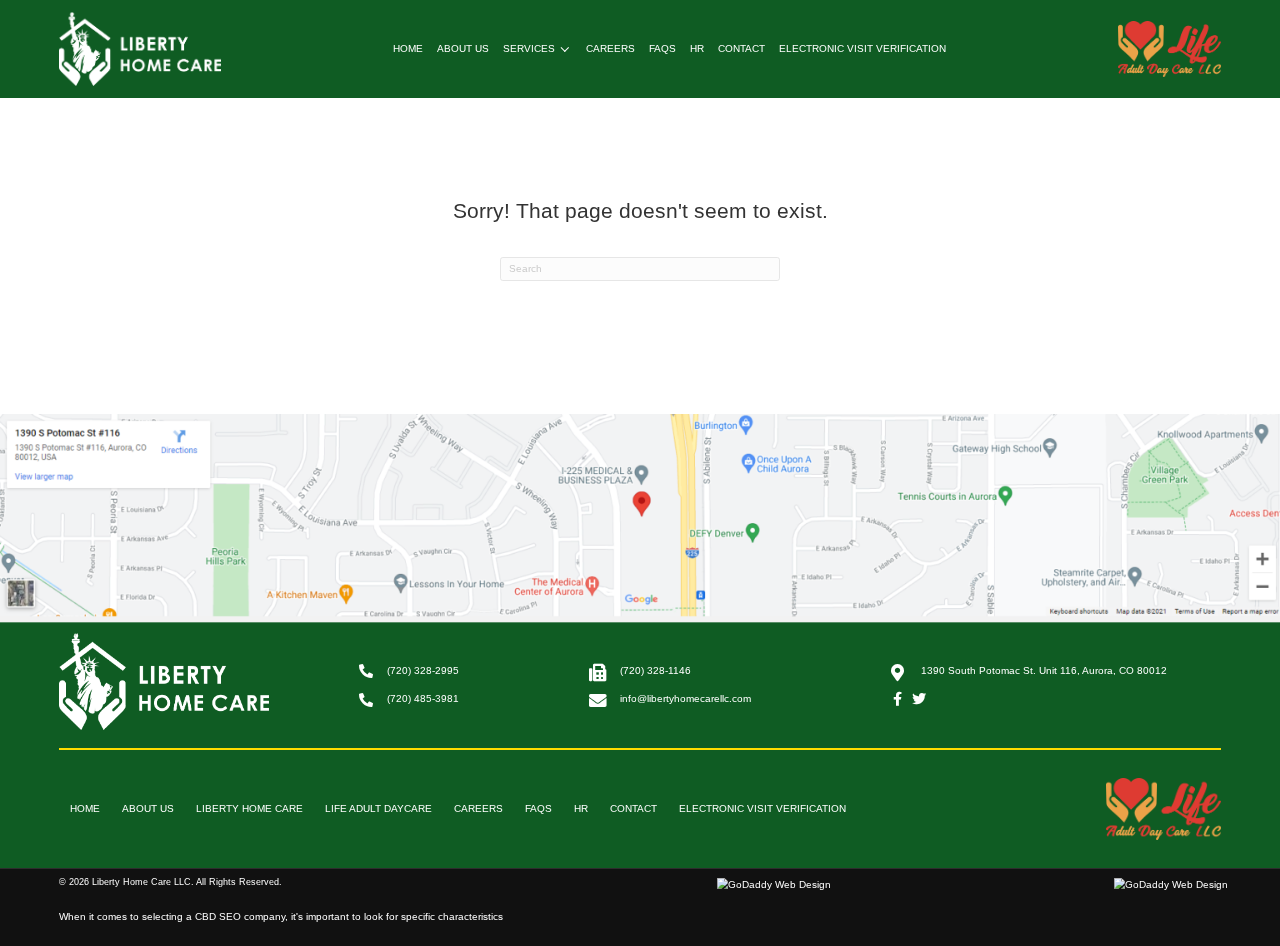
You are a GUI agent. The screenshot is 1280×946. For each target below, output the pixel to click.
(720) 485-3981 (423, 698)
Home (85, 808)
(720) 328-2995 (423, 670)
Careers (478, 808)
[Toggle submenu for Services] (565, 49)
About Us (148, 808)
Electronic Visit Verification (762, 808)
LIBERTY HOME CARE (249, 808)
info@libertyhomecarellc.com (685, 698)
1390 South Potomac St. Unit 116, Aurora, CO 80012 (1044, 670)
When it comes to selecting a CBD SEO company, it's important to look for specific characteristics (281, 916)
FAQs (538, 808)
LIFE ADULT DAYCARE (378, 808)
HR (581, 808)
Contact (633, 808)
